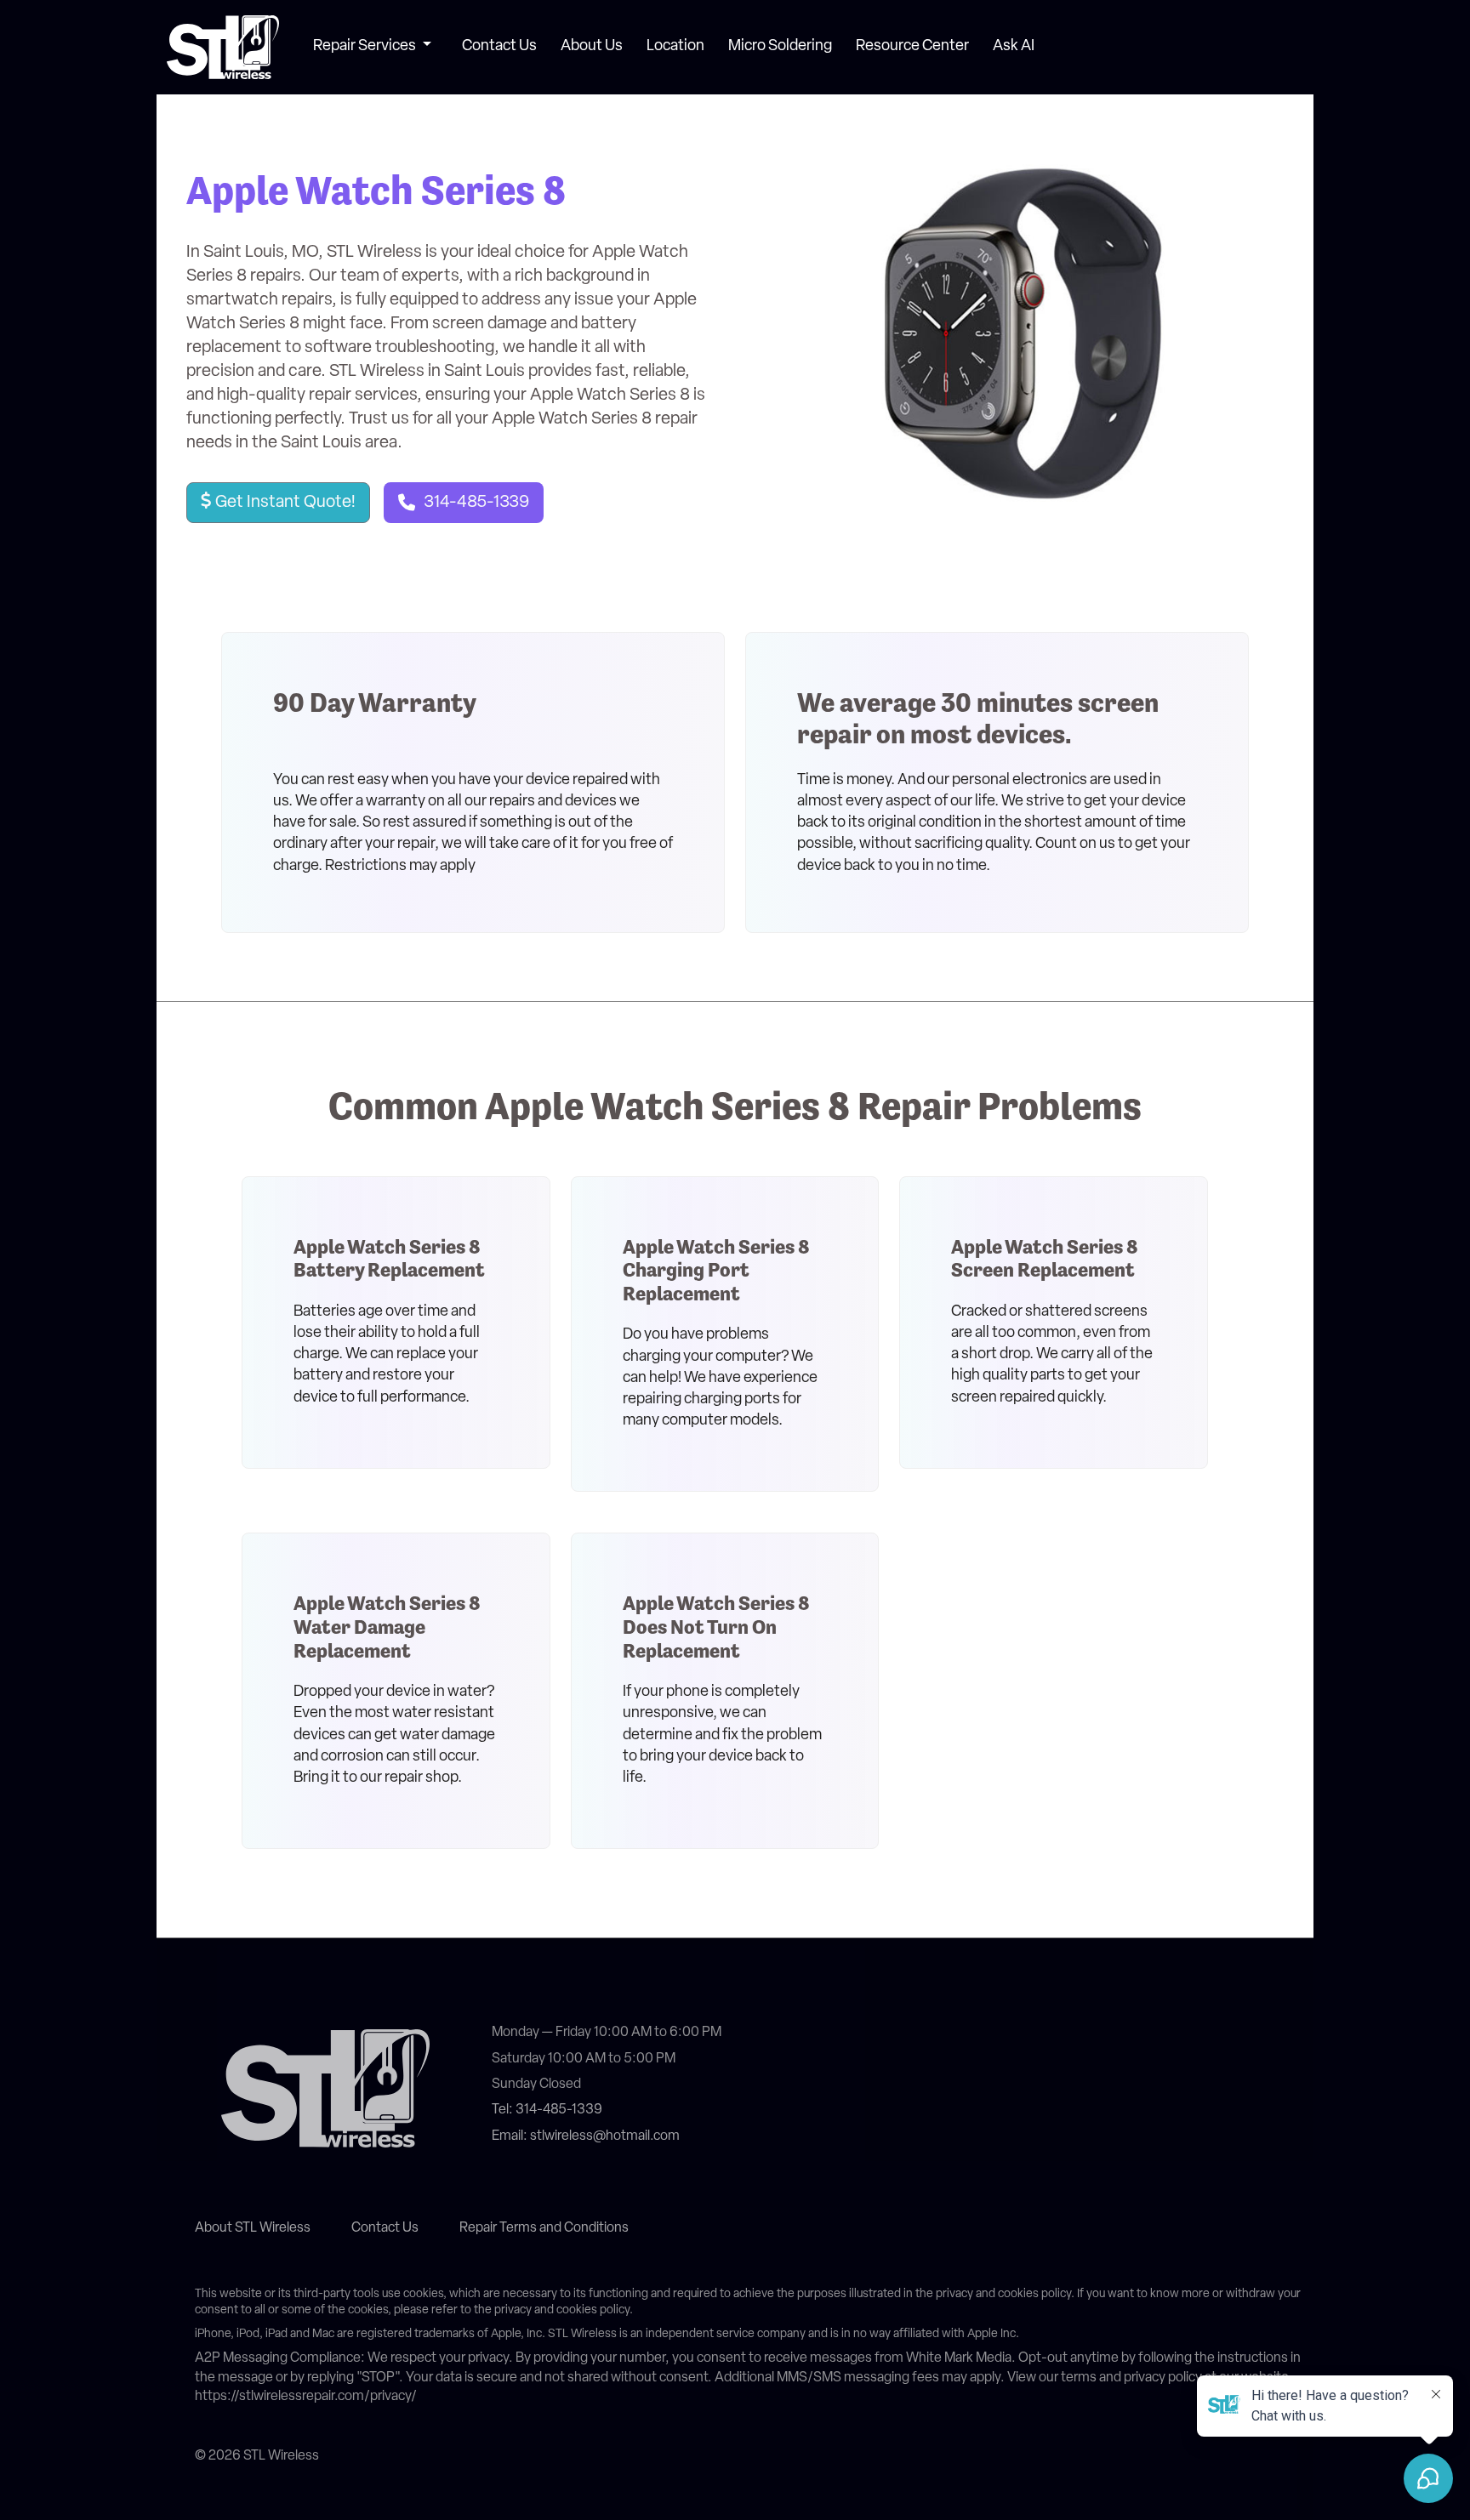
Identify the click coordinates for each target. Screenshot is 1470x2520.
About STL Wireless (253, 2228)
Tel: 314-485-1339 (547, 2110)
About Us (592, 47)
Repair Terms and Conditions (544, 2228)
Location (675, 47)
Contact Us (499, 47)
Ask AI (1014, 47)
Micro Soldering (780, 47)
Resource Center (912, 47)
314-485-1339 (476, 503)
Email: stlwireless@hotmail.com (586, 2136)
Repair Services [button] (366, 47)
